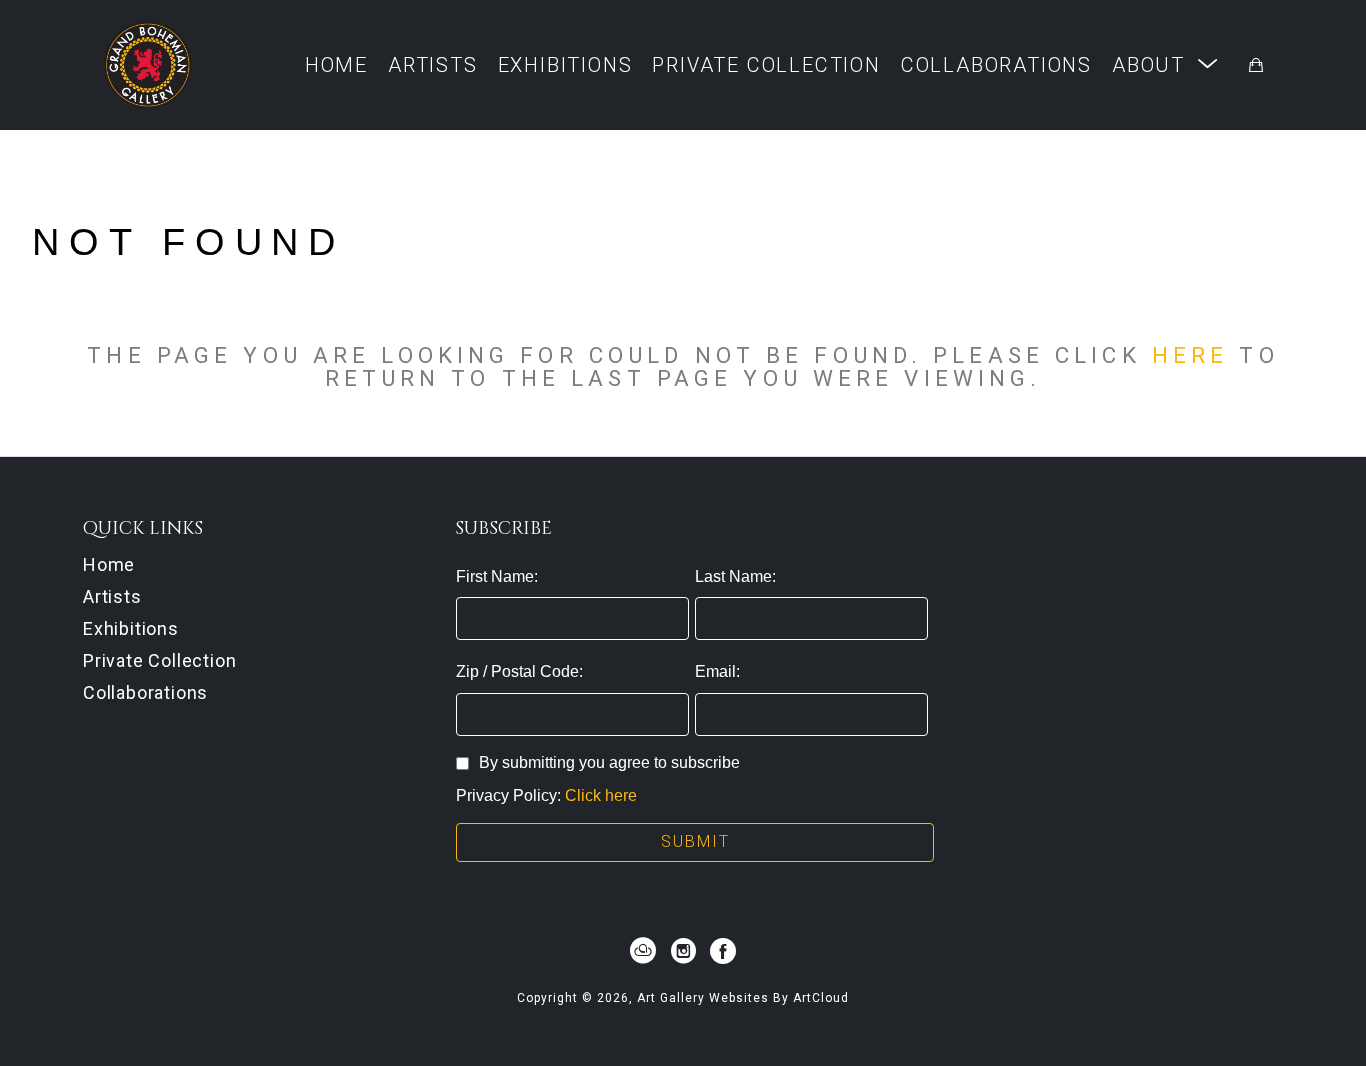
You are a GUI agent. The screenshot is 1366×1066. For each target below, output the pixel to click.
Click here (601, 795)
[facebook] (723, 951)
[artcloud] (643, 951)
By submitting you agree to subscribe (609, 762)
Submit (695, 841)
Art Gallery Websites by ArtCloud (743, 998)
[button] (1165, 64)
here (1190, 355)
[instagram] (683, 951)
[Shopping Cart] (1256, 65)
